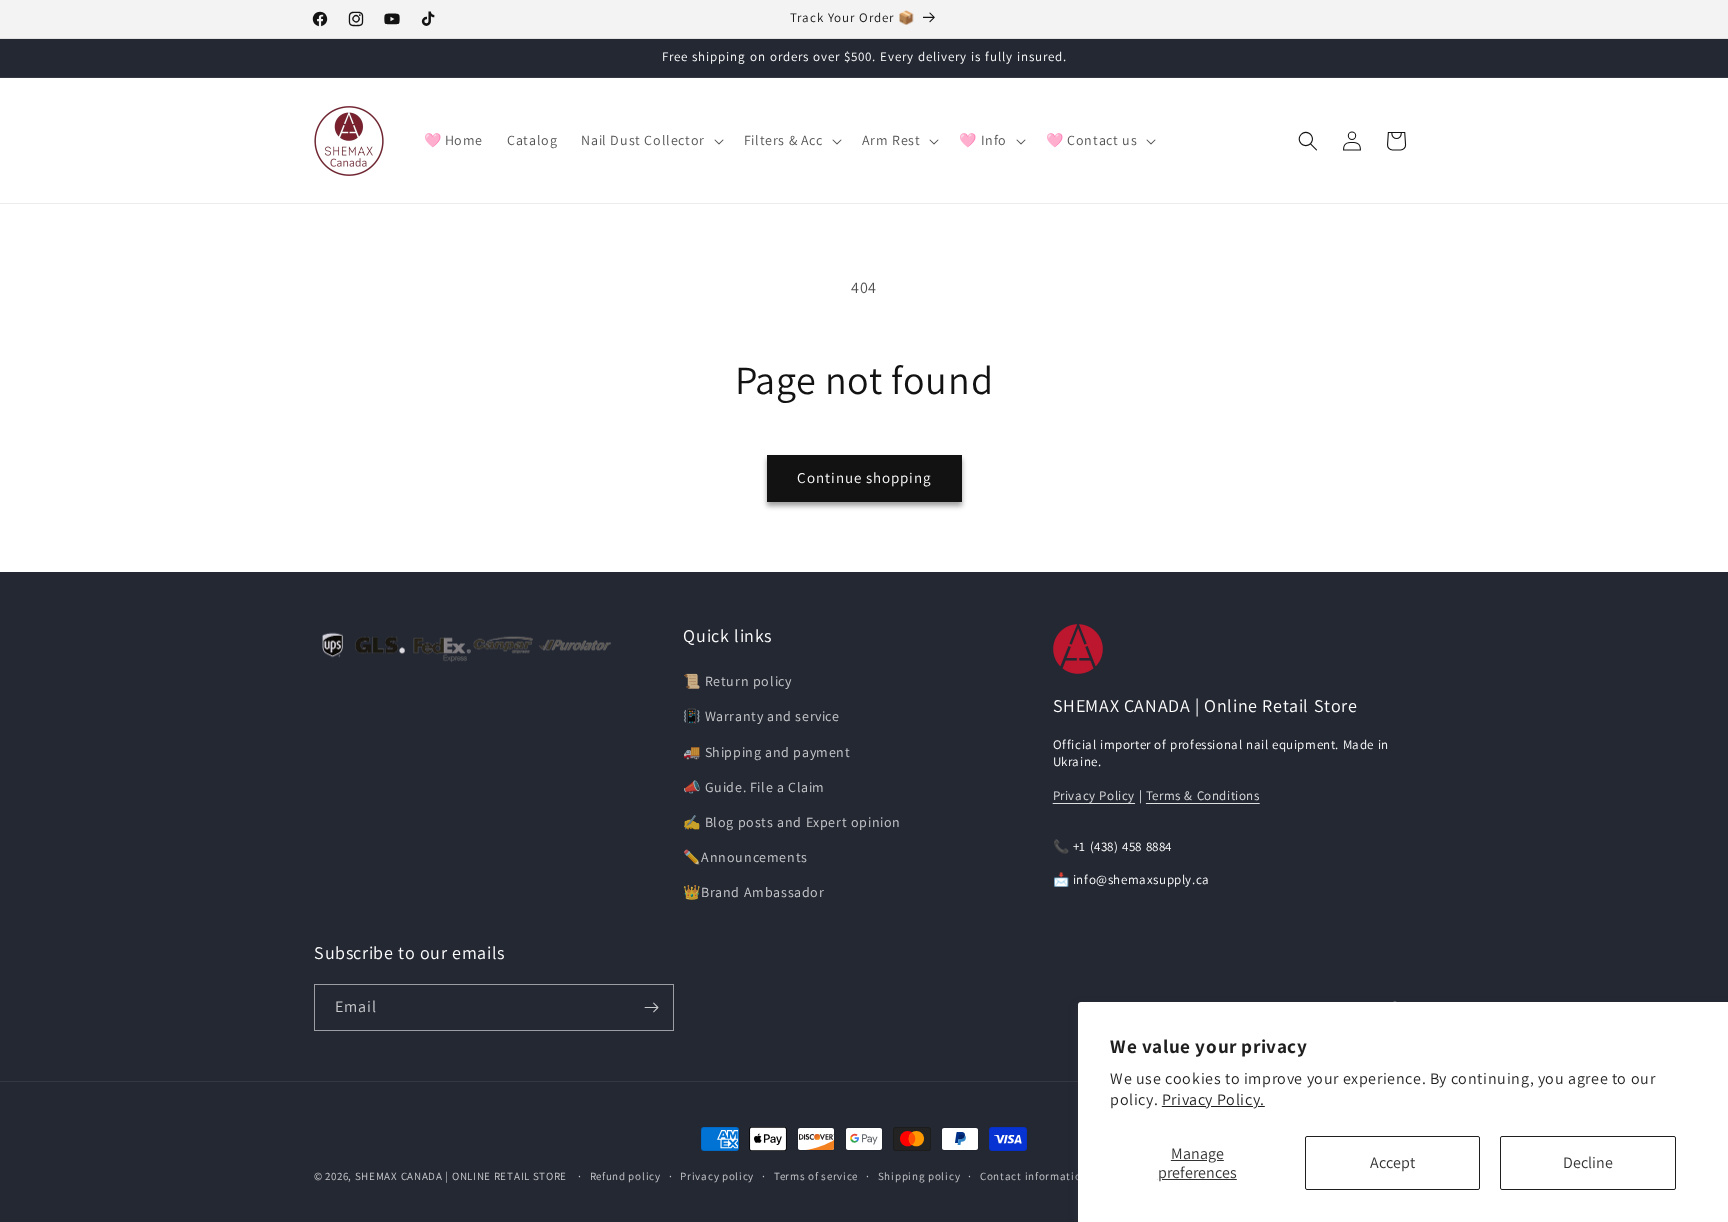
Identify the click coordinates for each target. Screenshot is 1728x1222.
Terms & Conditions (1203, 795)
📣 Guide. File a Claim (754, 787)
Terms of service (816, 1176)
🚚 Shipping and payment (766, 752)
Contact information (1034, 1176)
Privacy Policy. (1213, 1099)
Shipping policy (919, 1176)
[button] (650, 140)
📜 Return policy (737, 681)
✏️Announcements (745, 857)
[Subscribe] (651, 1007)
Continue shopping (864, 477)
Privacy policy (717, 1176)
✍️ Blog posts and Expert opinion (792, 822)
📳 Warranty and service (761, 716)
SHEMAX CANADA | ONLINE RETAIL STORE (461, 1176)
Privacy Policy (1094, 795)
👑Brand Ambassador (753, 892)
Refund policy (625, 1176)
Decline (1588, 1162)
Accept (1392, 1162)
